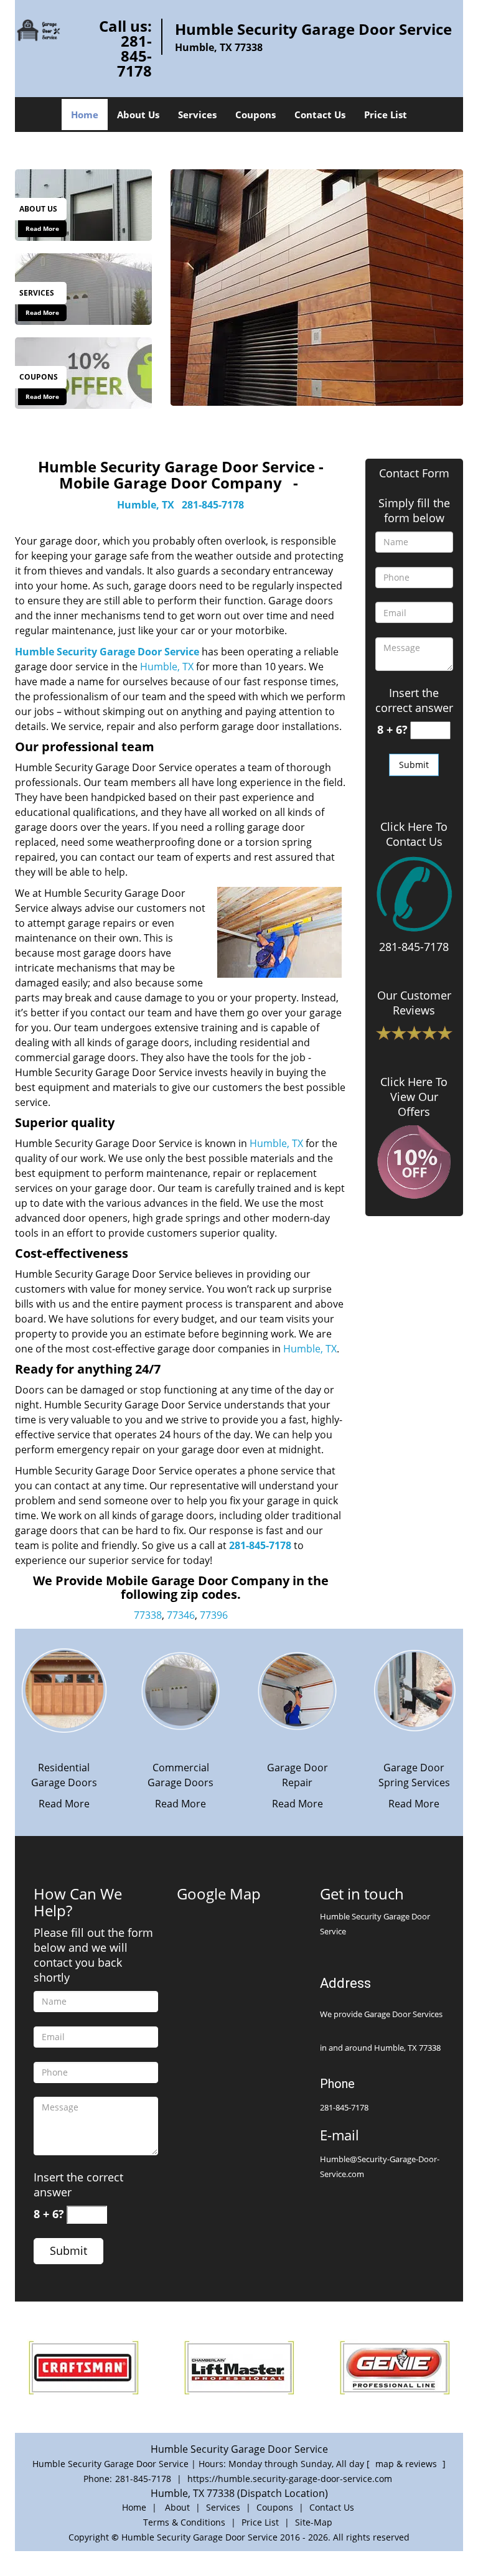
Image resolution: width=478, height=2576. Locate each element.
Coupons (255, 115)
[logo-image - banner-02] (317, 288)
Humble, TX (146, 505)
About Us (138, 115)
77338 (148, 1615)
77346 (181, 1615)
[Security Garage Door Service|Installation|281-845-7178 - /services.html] (83, 288)
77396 (214, 1615)
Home (85, 115)
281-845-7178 (134, 56)
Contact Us (320, 115)
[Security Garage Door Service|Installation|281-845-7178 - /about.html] (83, 204)
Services (197, 115)
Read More (42, 228)
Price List (386, 115)
